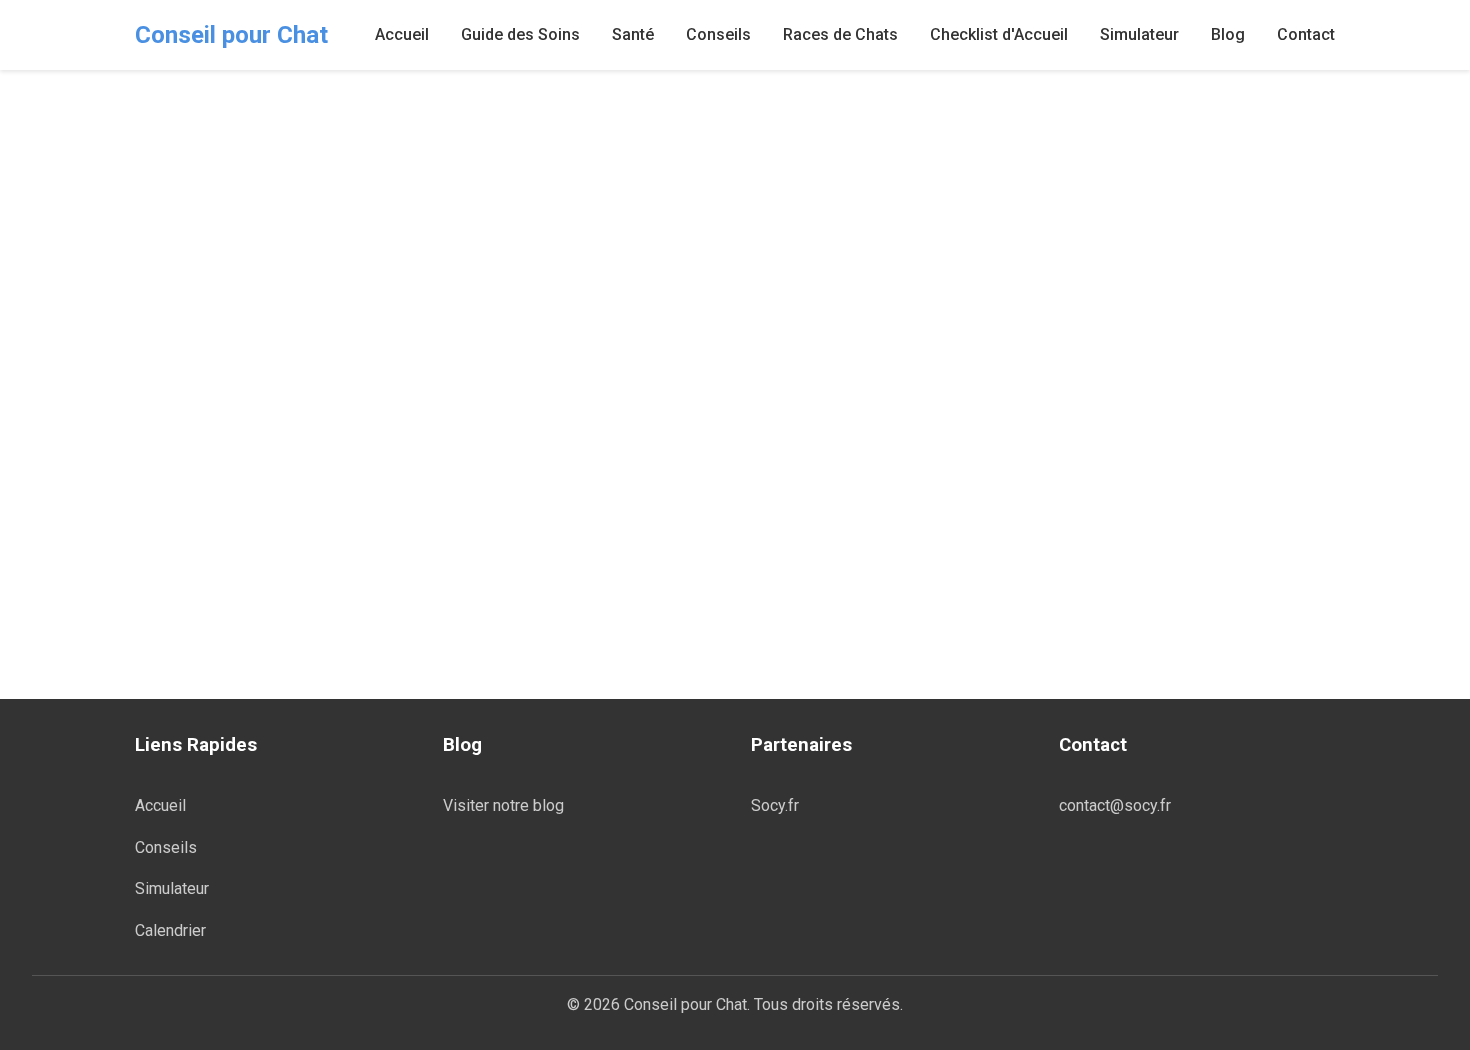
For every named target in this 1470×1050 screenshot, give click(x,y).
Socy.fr (775, 805)
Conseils (718, 34)
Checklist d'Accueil (999, 34)
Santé (633, 34)
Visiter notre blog (503, 805)
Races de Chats (840, 34)
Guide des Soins (520, 34)
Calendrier (170, 930)
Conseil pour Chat (231, 35)
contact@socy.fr (1115, 805)
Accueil (402, 34)
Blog (1228, 34)
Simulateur (1139, 34)
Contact (1306, 34)
